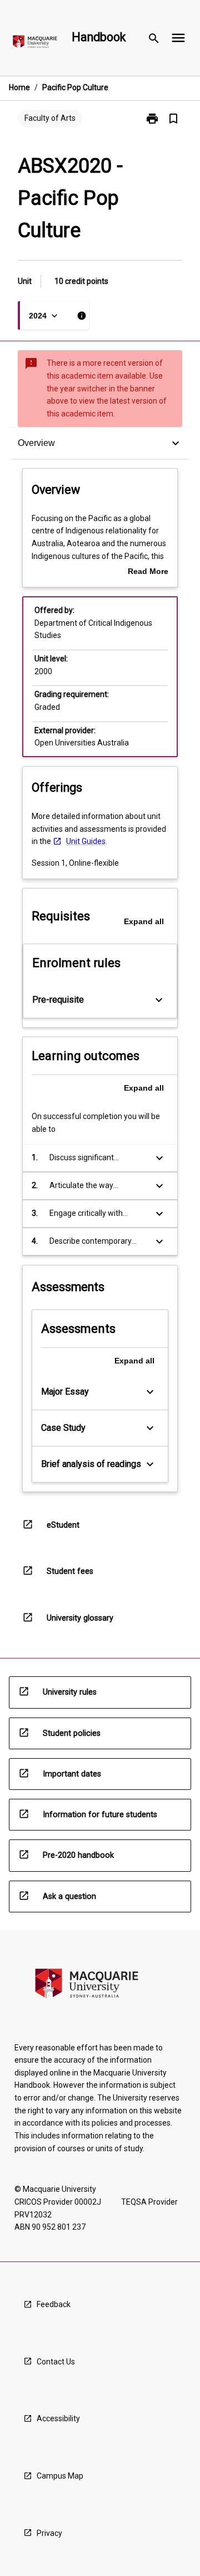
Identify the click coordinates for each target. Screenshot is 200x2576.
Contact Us (56, 2362)
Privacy (49, 2533)
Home (19, 87)
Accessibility (58, 2418)
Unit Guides (86, 841)
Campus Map (60, 2476)
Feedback (54, 2304)
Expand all (144, 921)
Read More (148, 572)
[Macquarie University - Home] (35, 44)
